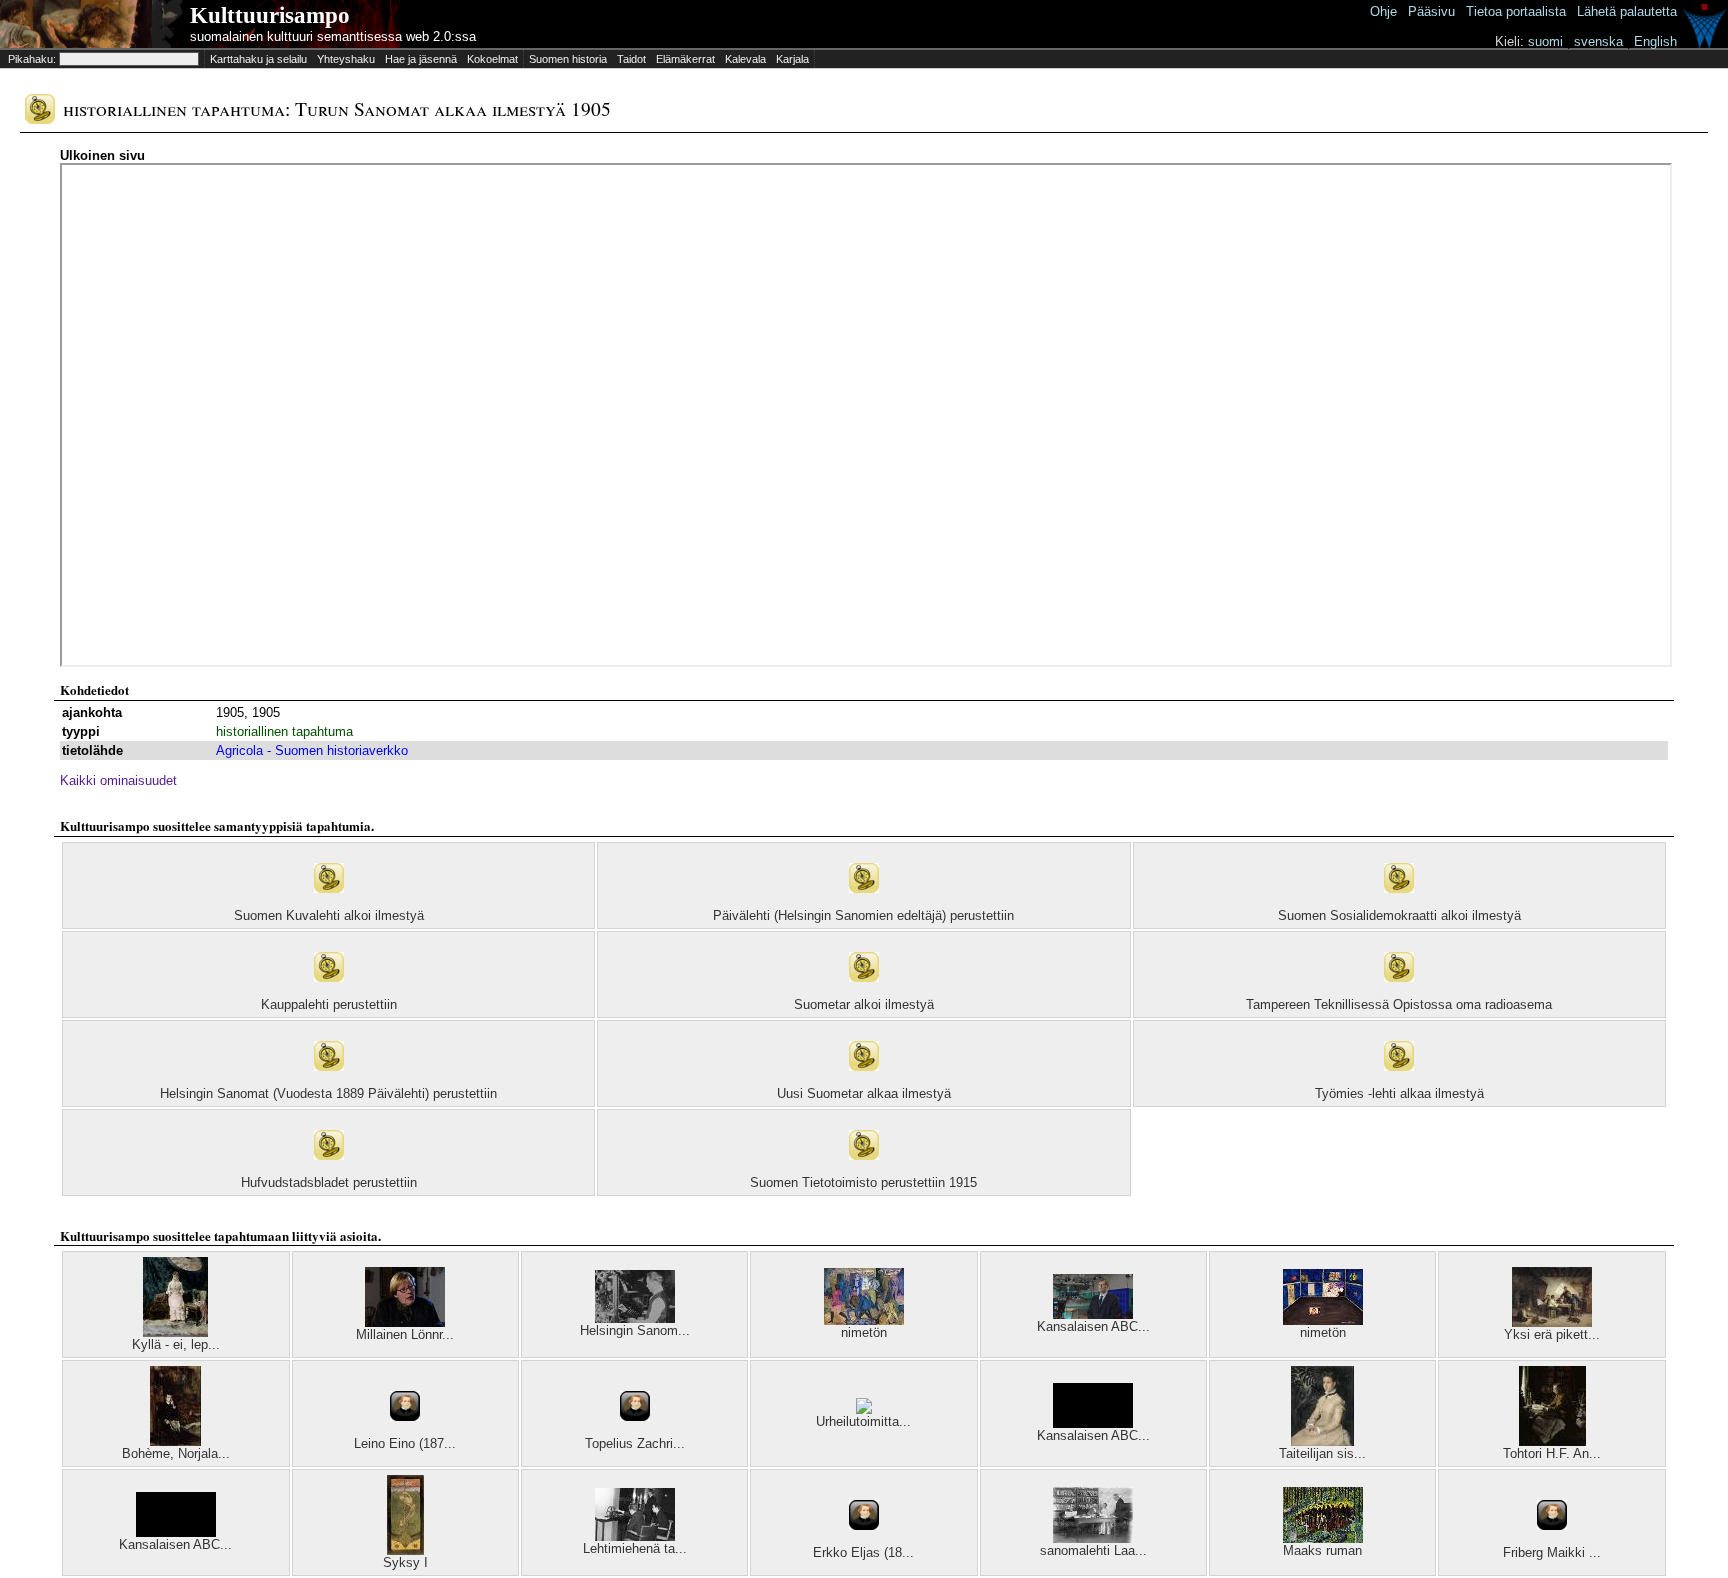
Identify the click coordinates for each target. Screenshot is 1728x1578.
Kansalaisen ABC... (1093, 1326)
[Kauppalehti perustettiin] (329, 992)
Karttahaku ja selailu (258, 59)
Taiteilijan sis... (1322, 1453)
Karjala (792, 59)
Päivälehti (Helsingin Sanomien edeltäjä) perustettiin (863, 915)
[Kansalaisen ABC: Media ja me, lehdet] (1093, 1314)
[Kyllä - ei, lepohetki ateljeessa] (175, 1332)
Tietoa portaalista (1516, 11)
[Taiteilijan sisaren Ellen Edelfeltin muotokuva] (1322, 1441)
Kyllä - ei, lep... (176, 1344)
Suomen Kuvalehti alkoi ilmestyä (329, 915)
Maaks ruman (1322, 1550)
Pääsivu (1431, 11)
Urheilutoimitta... (863, 1421)
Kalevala (745, 59)
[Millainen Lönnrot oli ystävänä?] (405, 1322)
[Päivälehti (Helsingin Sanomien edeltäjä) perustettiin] (864, 903)
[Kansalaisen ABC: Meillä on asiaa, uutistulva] (1093, 1423)
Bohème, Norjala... (176, 1453)
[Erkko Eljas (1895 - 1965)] (864, 1540)
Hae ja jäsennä (421, 59)
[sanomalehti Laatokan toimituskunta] (1093, 1538)
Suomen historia (568, 59)
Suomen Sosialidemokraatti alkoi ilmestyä (1399, 915)
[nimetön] (864, 1320)
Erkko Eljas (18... (863, 1552)
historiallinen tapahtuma (284, 731)
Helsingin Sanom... (635, 1330)
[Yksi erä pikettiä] (1552, 1322)
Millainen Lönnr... (405, 1334)
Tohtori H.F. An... (1552, 1453)
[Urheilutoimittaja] (864, 1409)
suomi (1545, 41)
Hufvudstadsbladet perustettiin (329, 1182)
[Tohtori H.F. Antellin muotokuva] (1552, 1441)
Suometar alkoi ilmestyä (864, 1004)
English (1655, 41)
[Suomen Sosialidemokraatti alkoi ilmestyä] (1399, 903)
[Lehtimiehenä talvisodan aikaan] (635, 1536)
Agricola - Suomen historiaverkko (312, 750)
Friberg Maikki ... (1552, 1552)
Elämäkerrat (685, 59)
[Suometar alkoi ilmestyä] (864, 992)
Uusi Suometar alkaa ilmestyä (864, 1093)
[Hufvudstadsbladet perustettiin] (329, 1170)
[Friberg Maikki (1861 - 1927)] (1552, 1540)
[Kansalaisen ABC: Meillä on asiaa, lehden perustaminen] (176, 1532)
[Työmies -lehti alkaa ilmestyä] (1399, 1081)
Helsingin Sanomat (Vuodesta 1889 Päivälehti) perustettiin (328, 1093)
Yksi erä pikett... (1552, 1334)
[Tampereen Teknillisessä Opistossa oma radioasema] (1399, 992)
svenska (1598, 41)
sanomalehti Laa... (1093, 1550)
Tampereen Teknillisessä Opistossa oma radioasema (1399, 1004)
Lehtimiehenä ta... (635, 1548)
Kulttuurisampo (270, 15)
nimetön (864, 1332)
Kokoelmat (492, 59)
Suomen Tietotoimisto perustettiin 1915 (863, 1182)
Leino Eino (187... (405, 1443)
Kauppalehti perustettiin (329, 1004)
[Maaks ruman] (1323, 1538)
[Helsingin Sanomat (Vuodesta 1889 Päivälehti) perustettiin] (329, 1081)
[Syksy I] (405, 1550)
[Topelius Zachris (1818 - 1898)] (635, 1431)
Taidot (631, 59)
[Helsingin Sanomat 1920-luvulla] (635, 1318)
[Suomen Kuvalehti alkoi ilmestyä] (329, 903)
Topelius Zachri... (635, 1443)
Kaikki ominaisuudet (118, 780)
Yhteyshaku (346, 59)
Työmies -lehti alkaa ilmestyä (1399, 1093)
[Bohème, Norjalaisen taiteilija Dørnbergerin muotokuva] (175, 1441)
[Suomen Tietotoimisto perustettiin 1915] (864, 1170)
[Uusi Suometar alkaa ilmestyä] (864, 1081)
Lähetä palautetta (1627, 11)
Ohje (1383, 11)
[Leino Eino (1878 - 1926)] (405, 1431)
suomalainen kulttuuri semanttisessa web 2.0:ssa (333, 36)
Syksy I (405, 1562)
